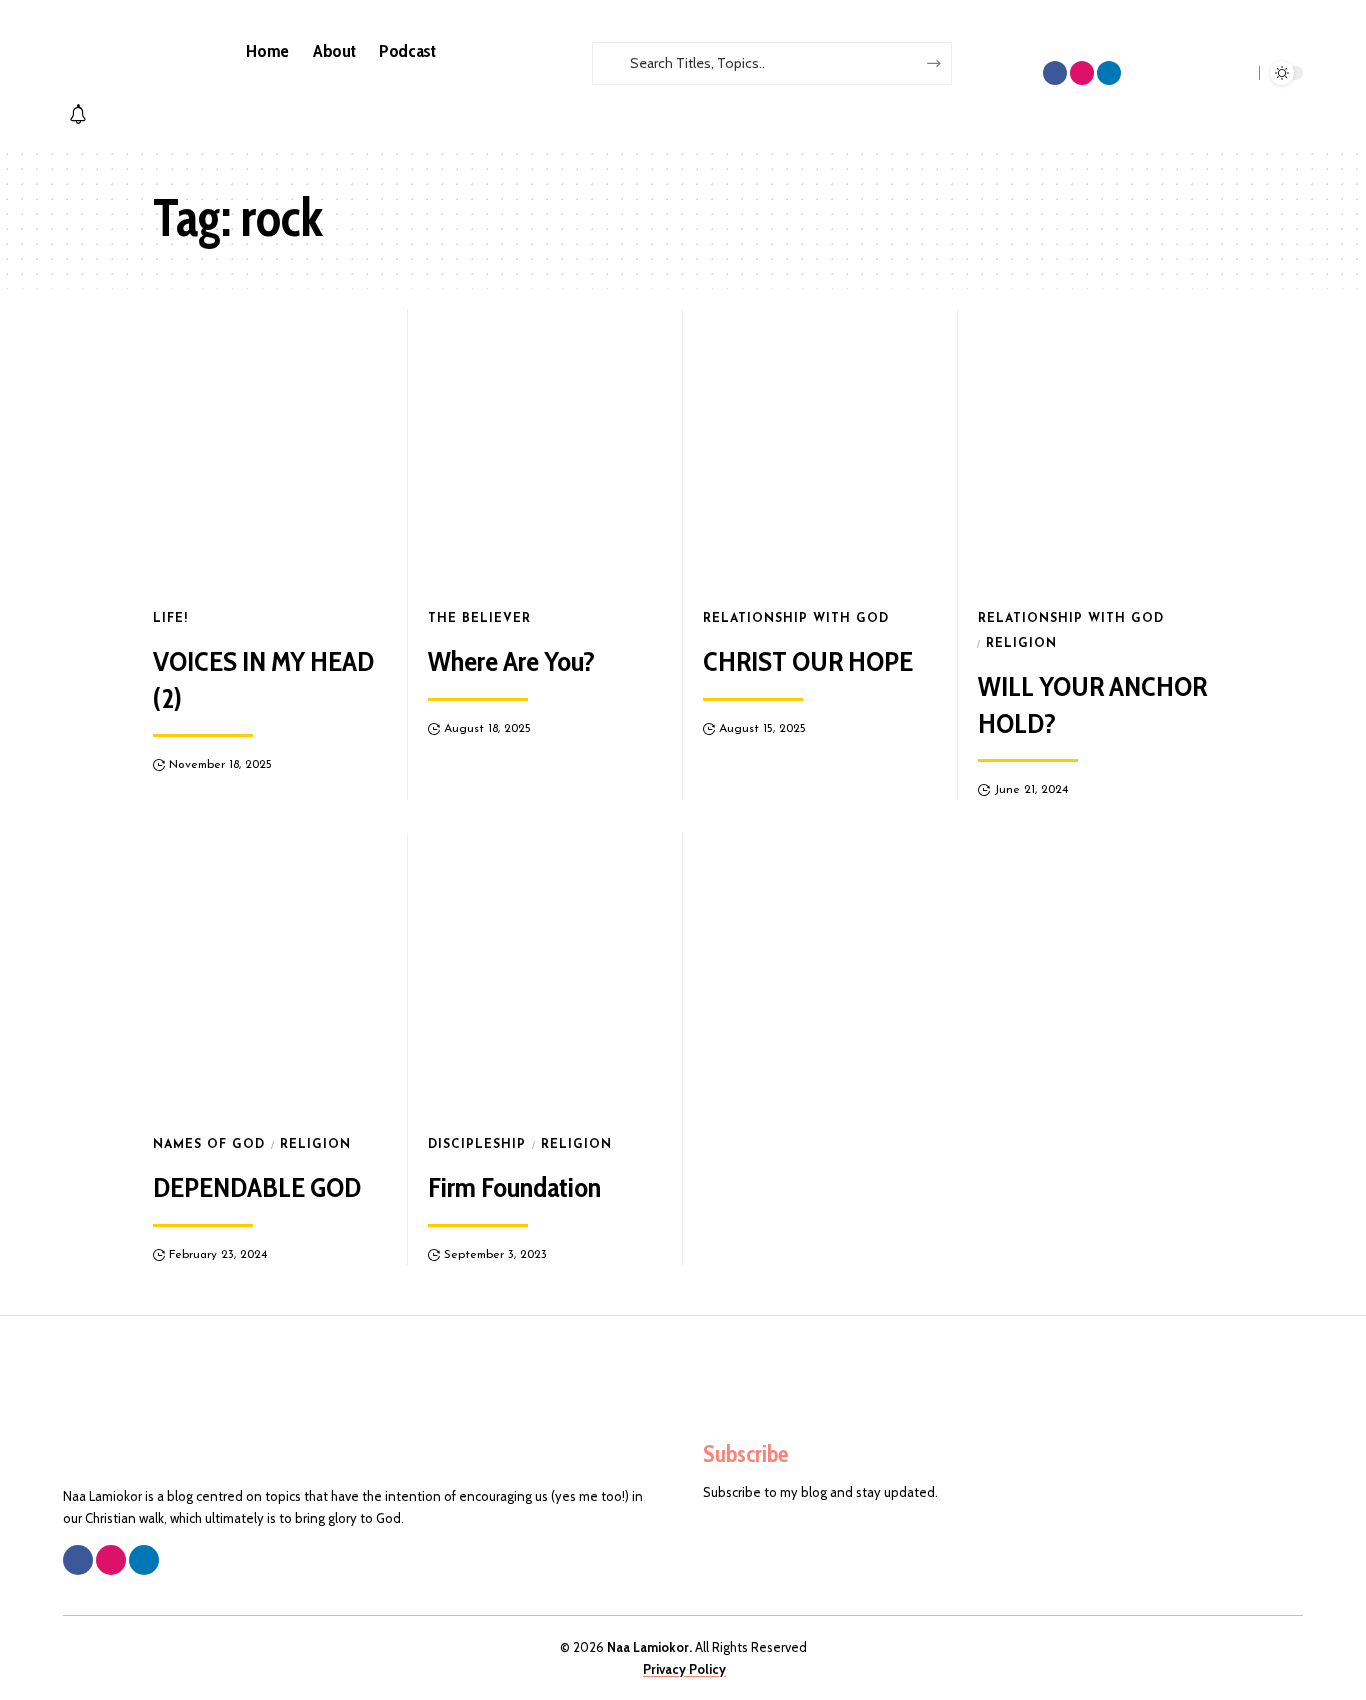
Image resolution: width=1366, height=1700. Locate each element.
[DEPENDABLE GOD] (270, 976)
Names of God (209, 1145)
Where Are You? (511, 661)
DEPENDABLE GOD (257, 1187)
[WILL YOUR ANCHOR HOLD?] (1095, 450)
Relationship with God (796, 619)
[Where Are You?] (545, 450)
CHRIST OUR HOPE (808, 661)
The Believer (479, 619)
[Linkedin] (1109, 73)
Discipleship (477, 1145)
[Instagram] (1082, 73)
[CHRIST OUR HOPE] (820, 450)
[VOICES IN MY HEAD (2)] (270, 450)
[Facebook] (1055, 73)
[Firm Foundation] (545, 976)
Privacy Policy (684, 1669)
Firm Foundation (514, 1187)
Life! (170, 619)
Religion (1021, 644)
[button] (736, 95)
